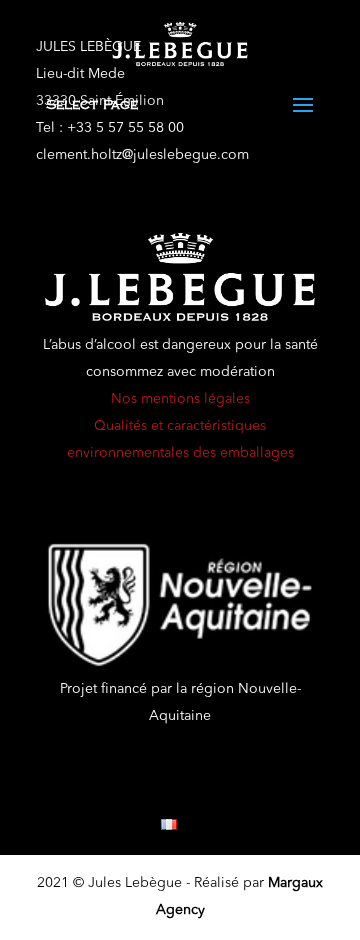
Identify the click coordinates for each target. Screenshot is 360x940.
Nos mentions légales (180, 399)
